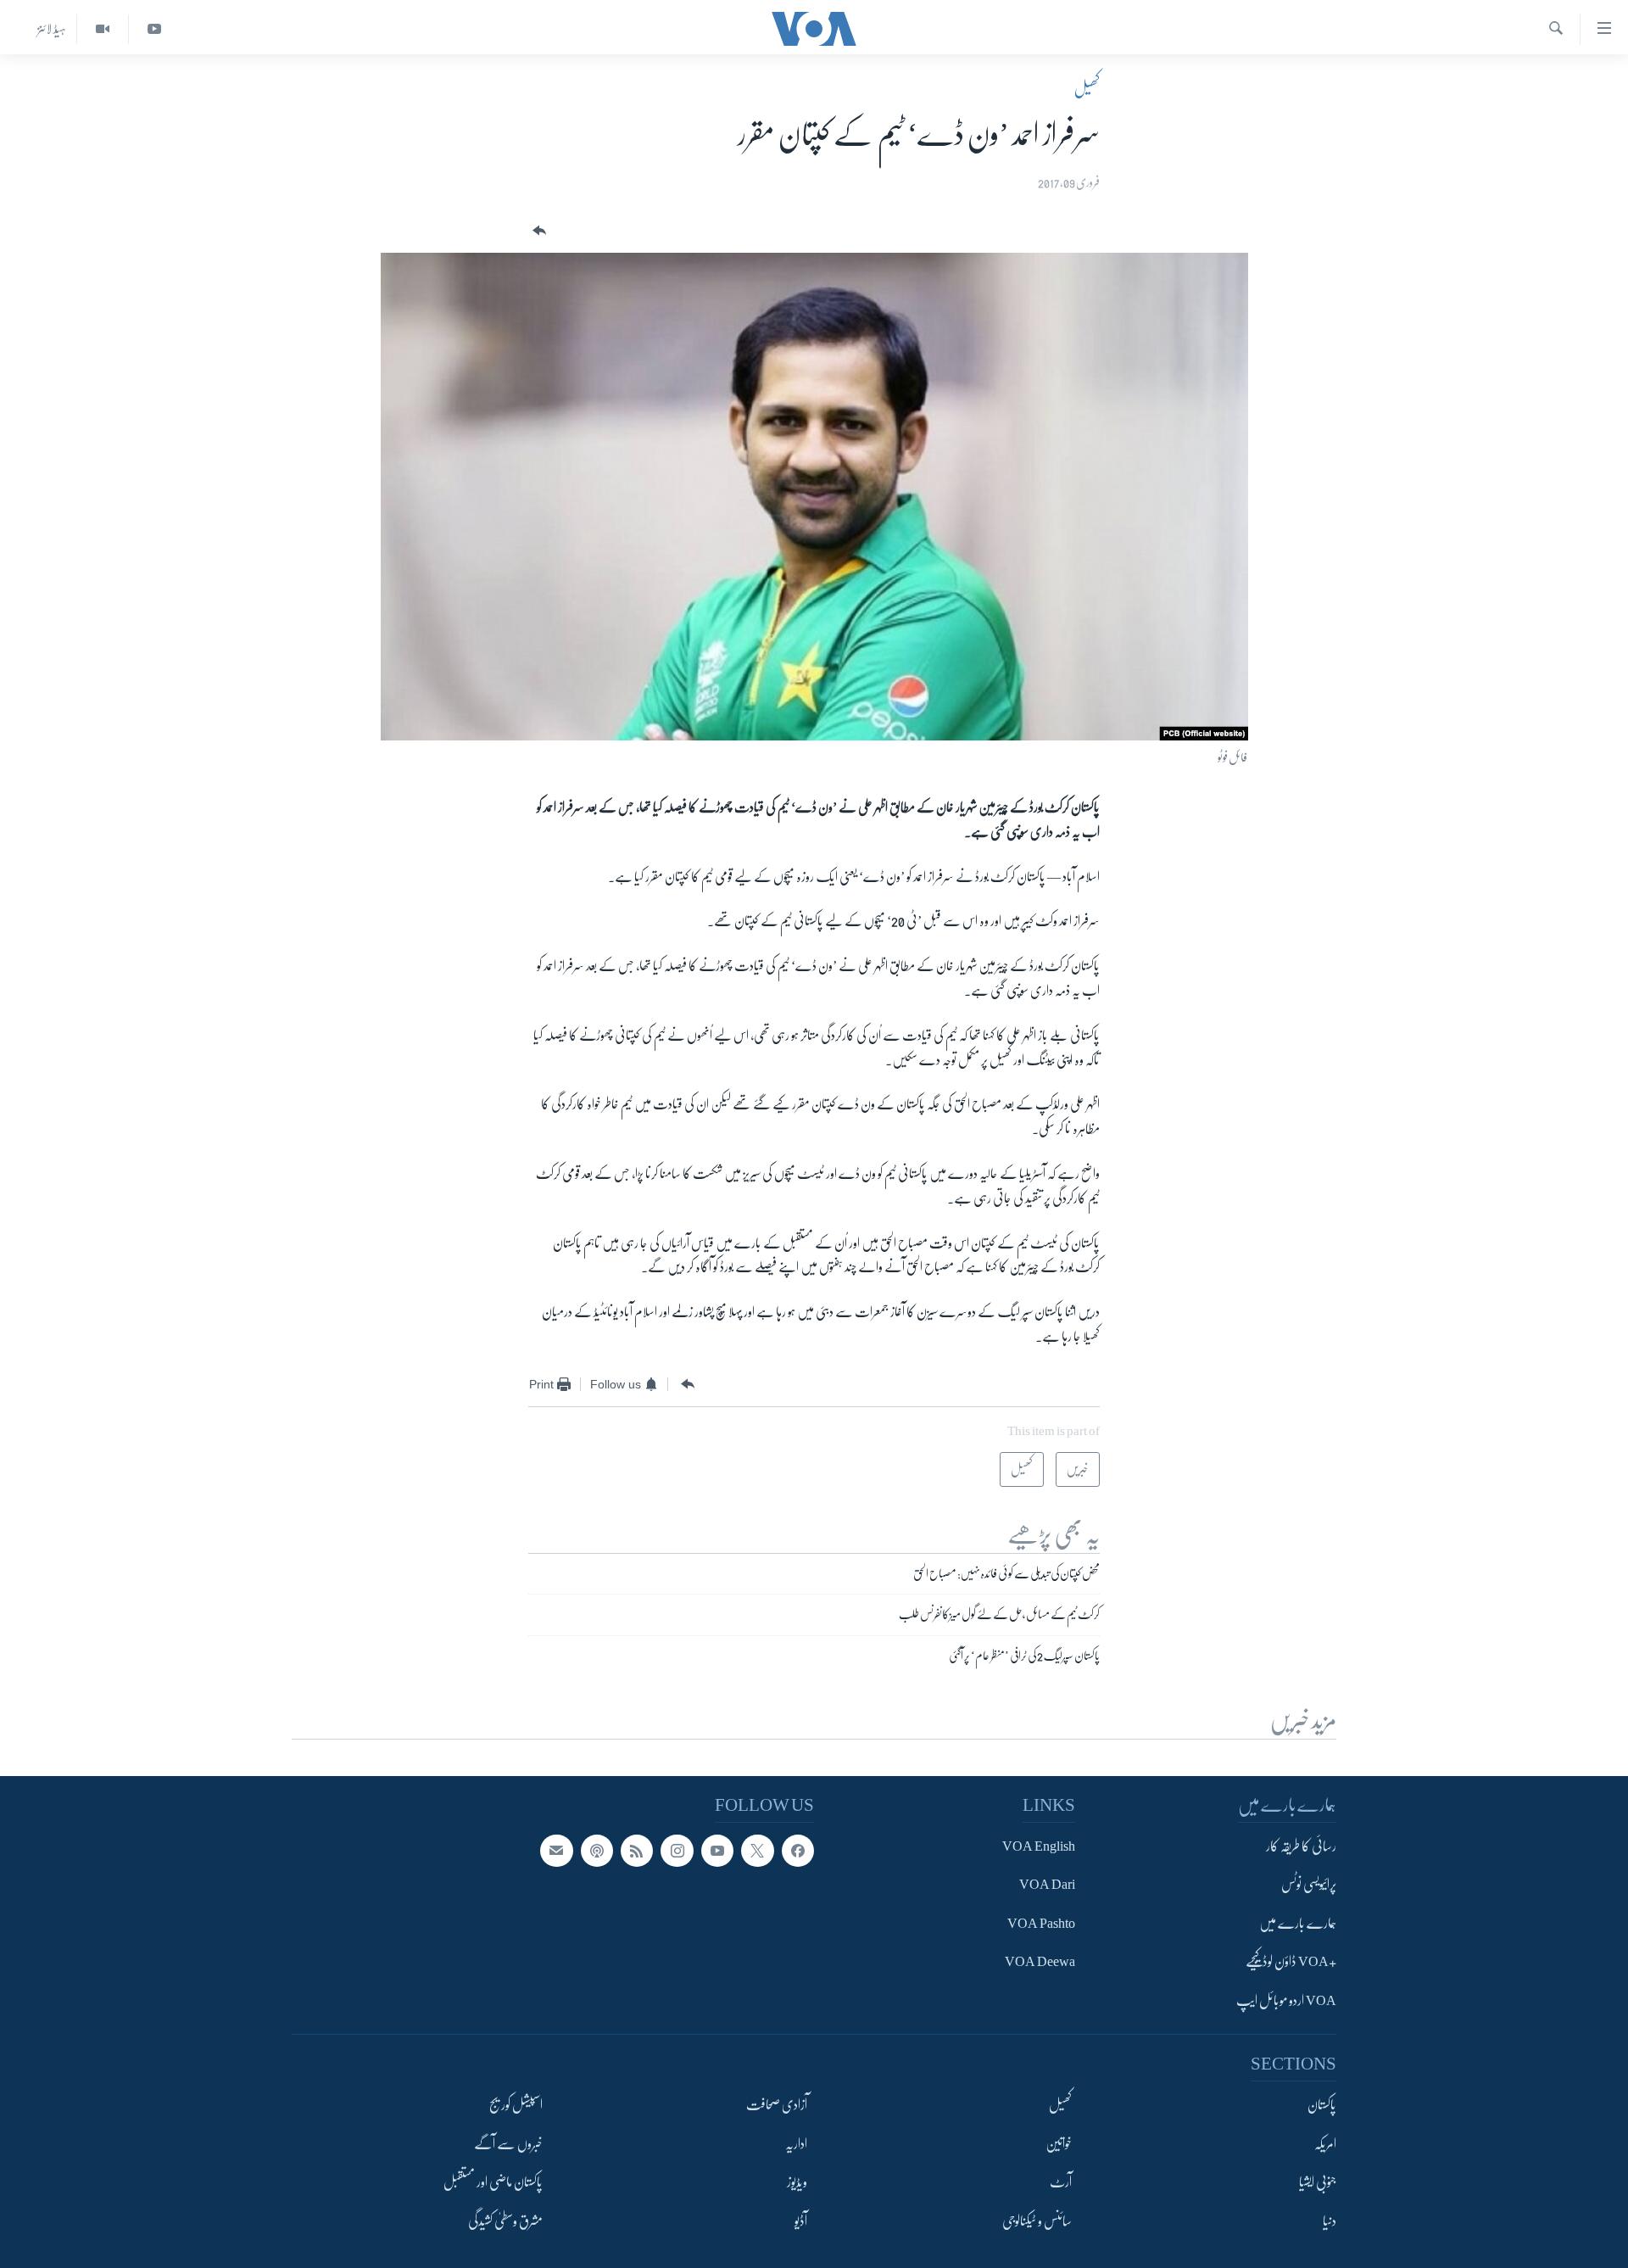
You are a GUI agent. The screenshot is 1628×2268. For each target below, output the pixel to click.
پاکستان (1322, 2105)
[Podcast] (597, 1851)
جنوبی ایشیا (1318, 2182)
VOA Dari (1047, 1885)
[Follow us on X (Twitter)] (757, 1851)
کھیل (1087, 88)
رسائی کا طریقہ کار (1301, 1846)
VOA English (1039, 1846)
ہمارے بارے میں (1298, 1923)
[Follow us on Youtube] (717, 1851)
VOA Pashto (1041, 1923)
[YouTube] (154, 29)
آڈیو (801, 2221)
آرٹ (1061, 2182)
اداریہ (796, 2143)
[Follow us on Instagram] (677, 1851)
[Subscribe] (556, 1851)
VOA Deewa (1040, 1962)
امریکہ (1325, 2143)
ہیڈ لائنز (52, 29)
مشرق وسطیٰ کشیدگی (505, 2221)
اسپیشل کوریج (516, 2105)
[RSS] (637, 1851)
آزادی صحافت (777, 2105)
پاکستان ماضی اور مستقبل (493, 2182)
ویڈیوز (797, 2182)
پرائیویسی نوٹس (1309, 1885)
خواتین (1059, 2143)
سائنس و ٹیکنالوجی (1037, 2221)
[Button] (538, 231)
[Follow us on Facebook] (798, 1851)
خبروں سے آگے (508, 2143)
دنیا (1330, 2221)
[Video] (102, 29)
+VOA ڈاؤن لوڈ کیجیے (1291, 1962)
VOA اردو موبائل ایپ (1286, 2000)
